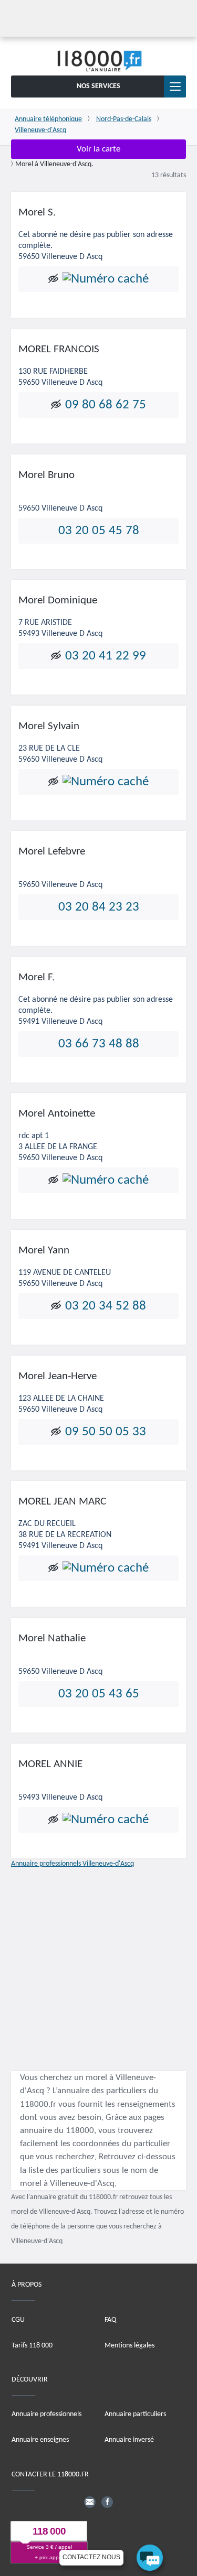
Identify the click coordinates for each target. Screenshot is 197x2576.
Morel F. (37, 977)
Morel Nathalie (52, 1638)
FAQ (110, 2319)
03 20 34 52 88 (106, 1306)
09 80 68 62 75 (106, 405)
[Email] (90, 2502)
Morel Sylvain (49, 726)
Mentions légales (129, 2345)
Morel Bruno (46, 475)
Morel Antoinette (57, 1114)
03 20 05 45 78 (99, 530)
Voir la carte (98, 149)
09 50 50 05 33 (106, 1432)
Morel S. (37, 213)
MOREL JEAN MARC (62, 1502)
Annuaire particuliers (135, 2414)
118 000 (49, 2531)
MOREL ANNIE (50, 1764)
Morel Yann (44, 1251)
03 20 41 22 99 (106, 656)
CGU (18, 2319)
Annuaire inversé (129, 2440)
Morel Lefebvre (52, 852)
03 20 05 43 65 (99, 1694)
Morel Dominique (58, 600)
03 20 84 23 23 (99, 907)
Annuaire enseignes (40, 2440)
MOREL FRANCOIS (59, 349)
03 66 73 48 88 (99, 1044)
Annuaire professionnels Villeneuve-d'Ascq (72, 1864)
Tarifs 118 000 (32, 2345)
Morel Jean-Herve (58, 1376)
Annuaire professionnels (46, 2414)
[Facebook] (107, 2502)
